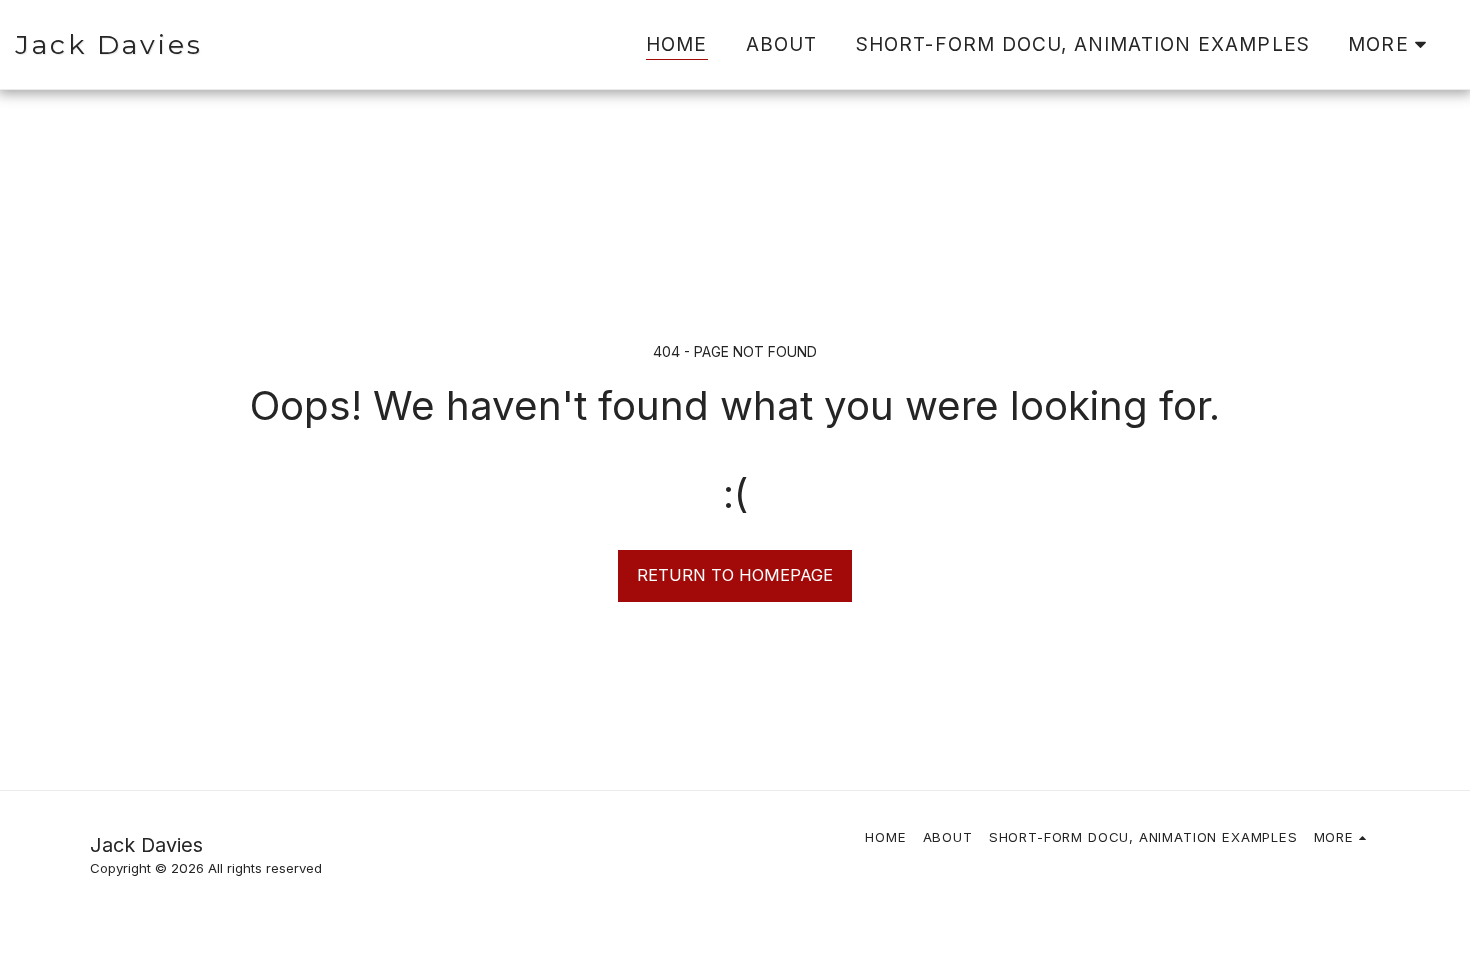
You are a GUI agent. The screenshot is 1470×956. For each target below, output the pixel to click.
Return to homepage (735, 575)
